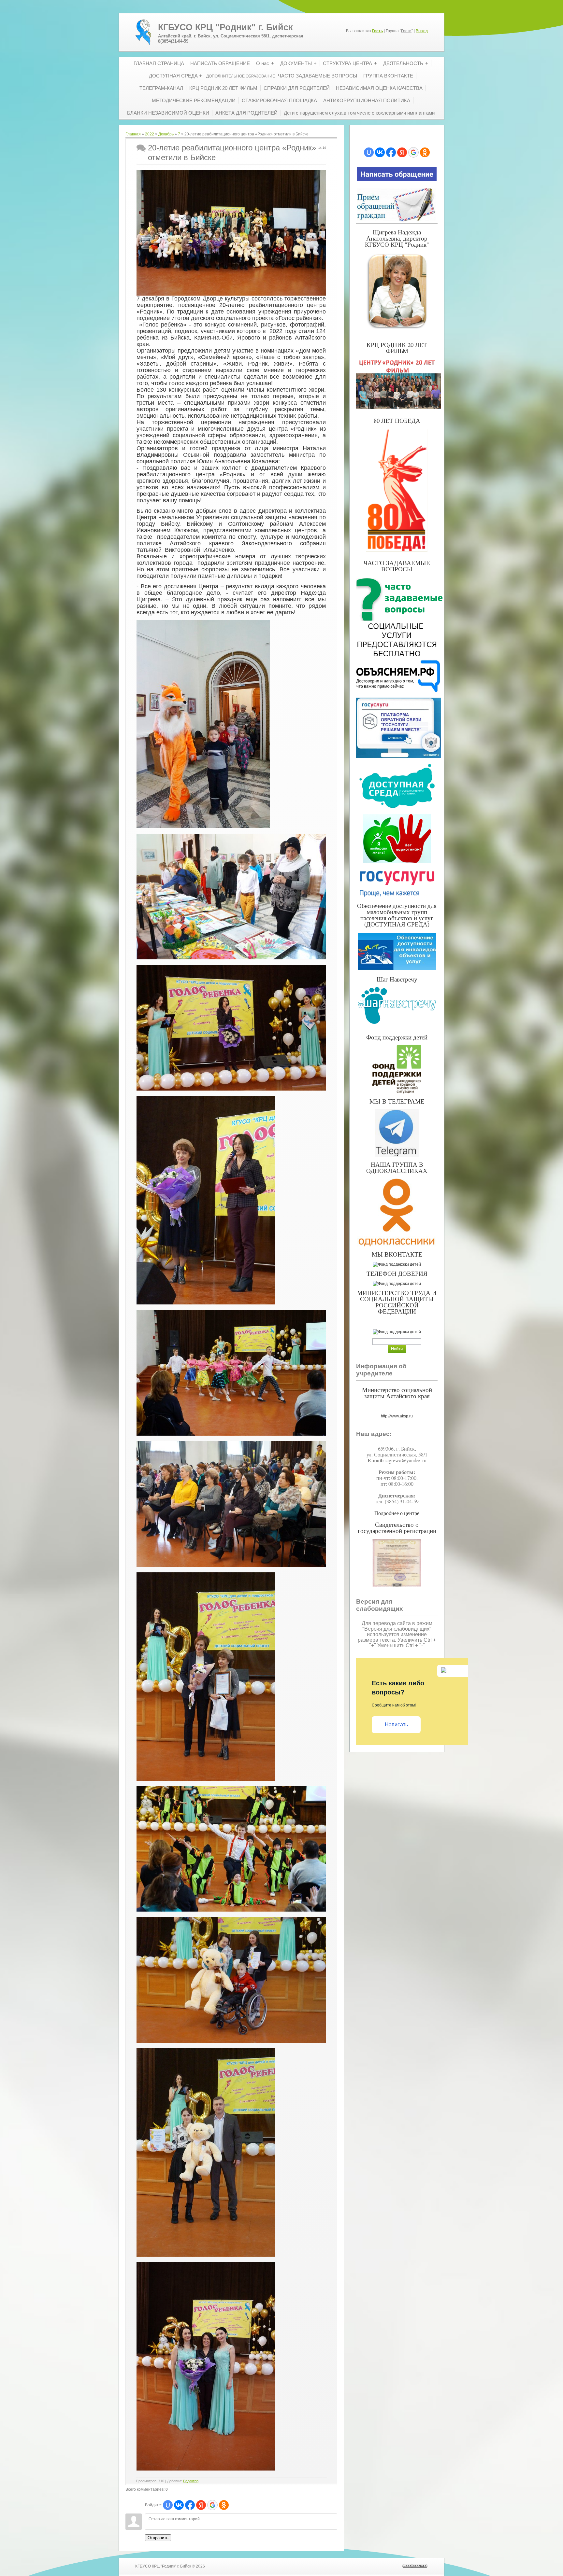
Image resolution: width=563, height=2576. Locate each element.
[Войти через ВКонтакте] (179, 2505)
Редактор (191, 2481)
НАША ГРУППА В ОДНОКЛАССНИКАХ (397, 1167)
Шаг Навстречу (397, 979)
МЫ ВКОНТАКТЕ (397, 1254)
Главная (133, 134)
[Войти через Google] (212, 2505)
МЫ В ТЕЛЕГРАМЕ (397, 1101)
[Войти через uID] (168, 2505)
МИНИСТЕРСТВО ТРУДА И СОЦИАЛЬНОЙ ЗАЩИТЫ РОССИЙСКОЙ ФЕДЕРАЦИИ (397, 1302)
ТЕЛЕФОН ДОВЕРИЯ (397, 1273)
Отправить (158, 2538)
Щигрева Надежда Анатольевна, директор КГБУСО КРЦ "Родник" (397, 238)
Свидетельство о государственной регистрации (397, 1527)
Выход (422, 31)
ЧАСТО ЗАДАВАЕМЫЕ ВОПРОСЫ (397, 566)
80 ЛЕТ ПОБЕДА (397, 420)
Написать (396, 1725)
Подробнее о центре (397, 1513)
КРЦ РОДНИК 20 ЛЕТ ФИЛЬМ (397, 348)
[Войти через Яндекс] (201, 2505)
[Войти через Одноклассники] (224, 2505)
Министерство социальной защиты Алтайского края (397, 1393)
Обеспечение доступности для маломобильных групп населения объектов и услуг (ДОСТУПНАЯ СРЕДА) (397, 915)
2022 (150, 134)
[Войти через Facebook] (190, 2505)
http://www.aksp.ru (397, 1416)
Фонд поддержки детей (397, 1037)
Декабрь (166, 134)
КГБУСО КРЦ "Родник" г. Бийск (225, 27)
